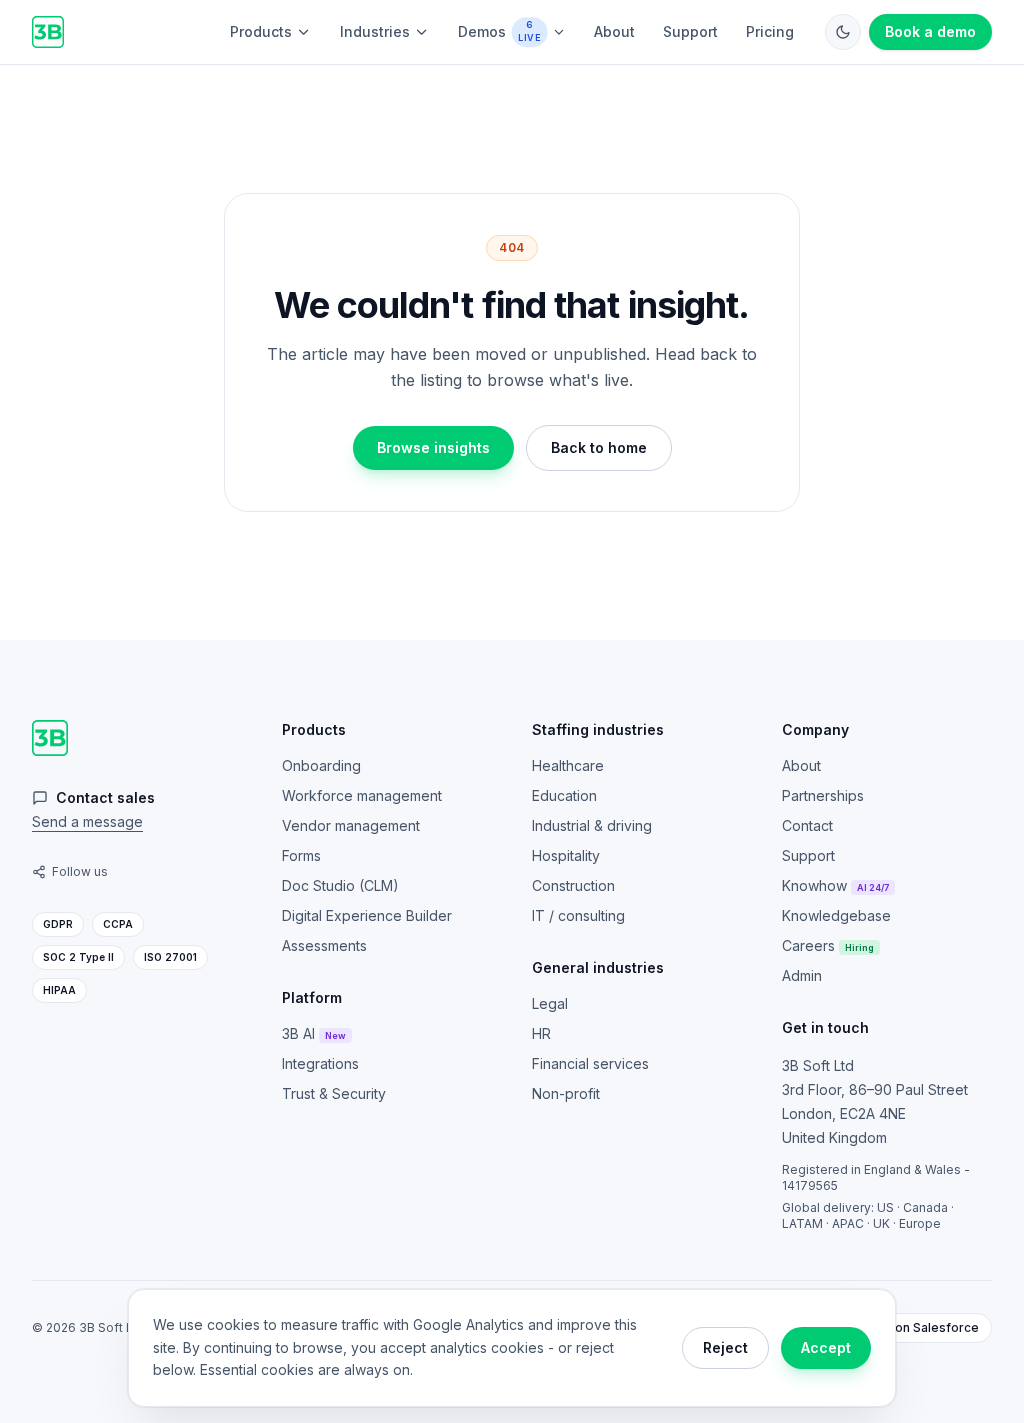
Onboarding (321, 765)
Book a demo (930, 31)
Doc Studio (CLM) (340, 885)
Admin (802, 975)
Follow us (80, 871)
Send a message (87, 821)
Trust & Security (334, 1093)
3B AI (314, 1033)
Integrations (320, 1063)
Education (564, 795)
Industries (375, 31)
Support (690, 31)
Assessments (324, 945)
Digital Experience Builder (367, 915)
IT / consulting (578, 915)
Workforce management (362, 795)
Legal (550, 1003)
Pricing (770, 31)
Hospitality (566, 855)
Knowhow (835, 885)
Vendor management (351, 825)
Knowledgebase (836, 915)
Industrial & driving (592, 825)
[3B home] (48, 32)
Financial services (590, 1063)
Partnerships (823, 795)
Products (261, 31)
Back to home (599, 447)
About (614, 31)
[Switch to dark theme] (843, 32)
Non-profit (566, 1093)
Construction (573, 885)
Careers (828, 945)
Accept (826, 1347)
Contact (807, 825)
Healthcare (568, 765)
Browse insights (433, 447)
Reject (725, 1347)
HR (541, 1033)
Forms (301, 855)
